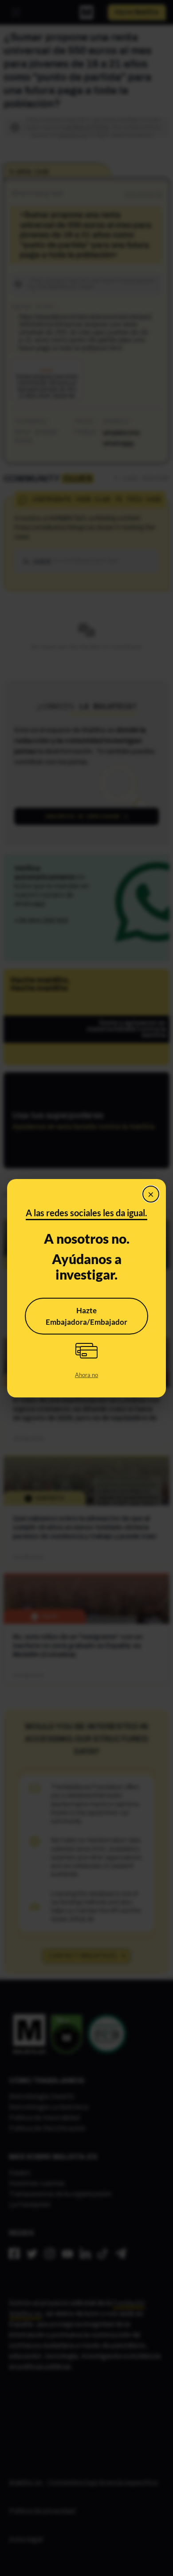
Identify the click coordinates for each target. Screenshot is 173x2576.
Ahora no (86, 1375)
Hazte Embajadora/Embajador (86, 1316)
